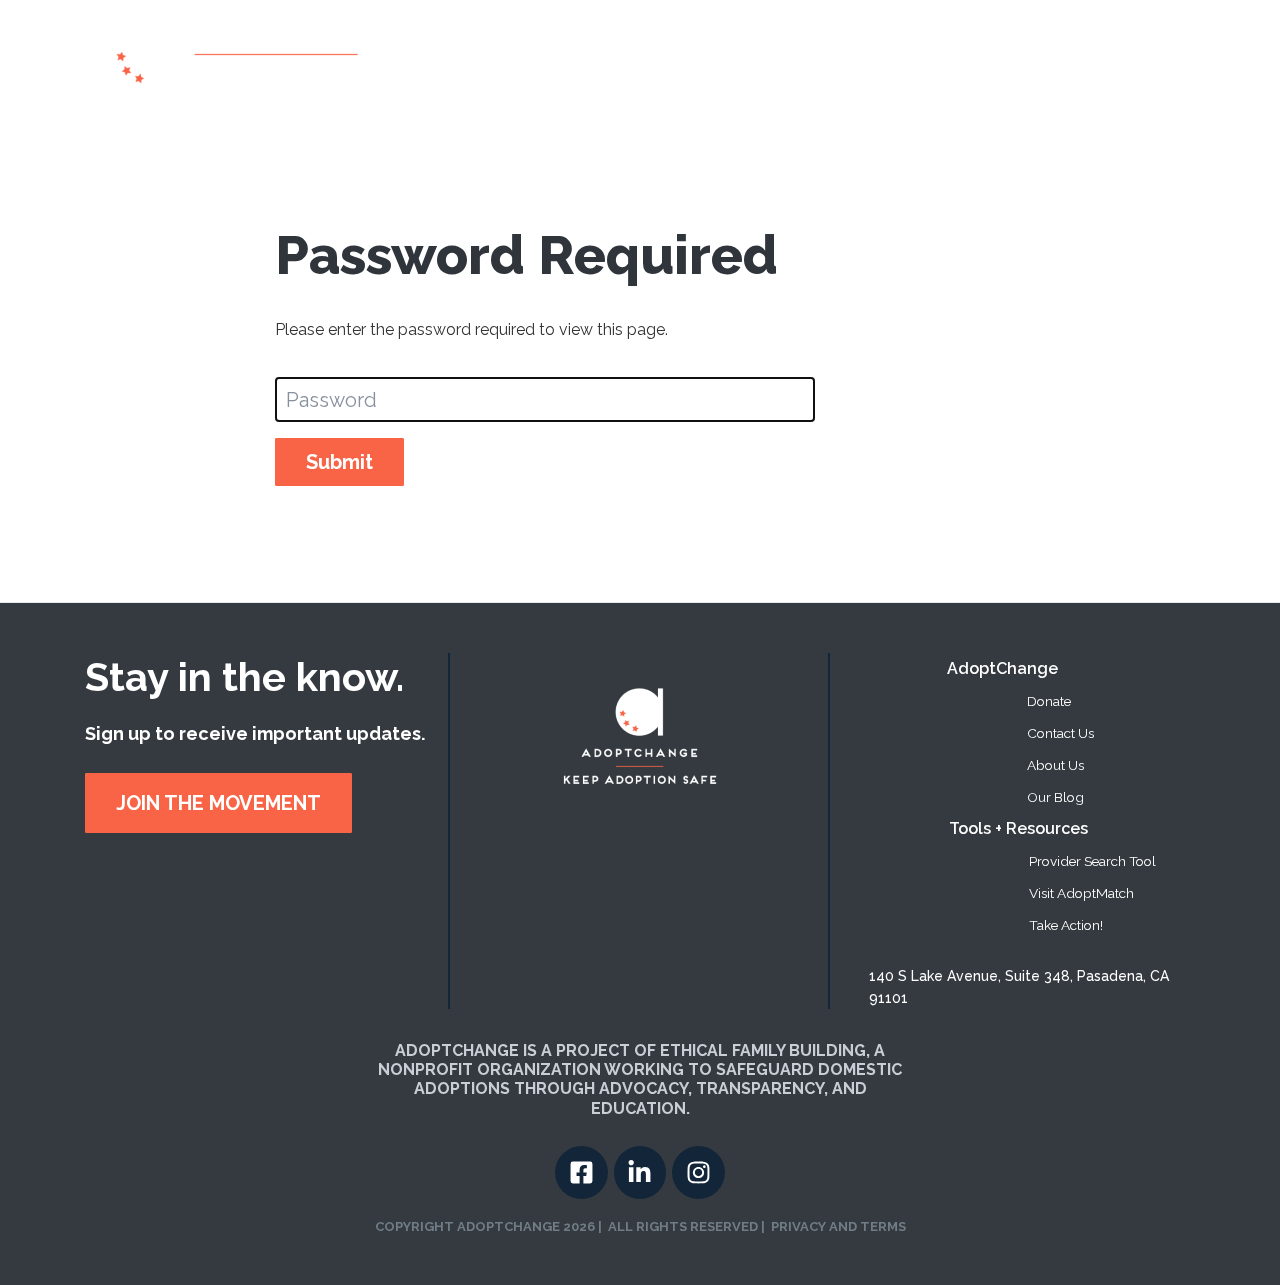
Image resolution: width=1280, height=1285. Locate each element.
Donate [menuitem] (1049, 701)
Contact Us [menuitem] (1060, 733)
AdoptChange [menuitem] (1002, 668)
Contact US (1136, 58)
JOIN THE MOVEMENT (218, 803)
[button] (882, 59)
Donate (1053, 58)
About (675, 58)
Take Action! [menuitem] (1066, 925)
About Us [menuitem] (1055, 765)
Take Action (968, 58)
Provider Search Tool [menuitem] (1092, 861)
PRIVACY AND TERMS (838, 1226)
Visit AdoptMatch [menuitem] (1081, 893)
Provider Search (776, 58)
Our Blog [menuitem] (1055, 797)
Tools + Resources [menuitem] (1018, 828)
